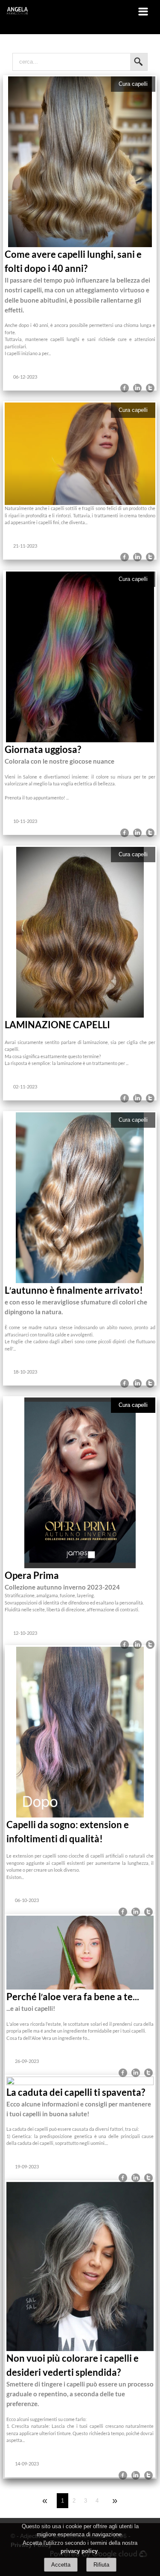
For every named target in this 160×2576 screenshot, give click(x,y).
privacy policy (79, 2551)
